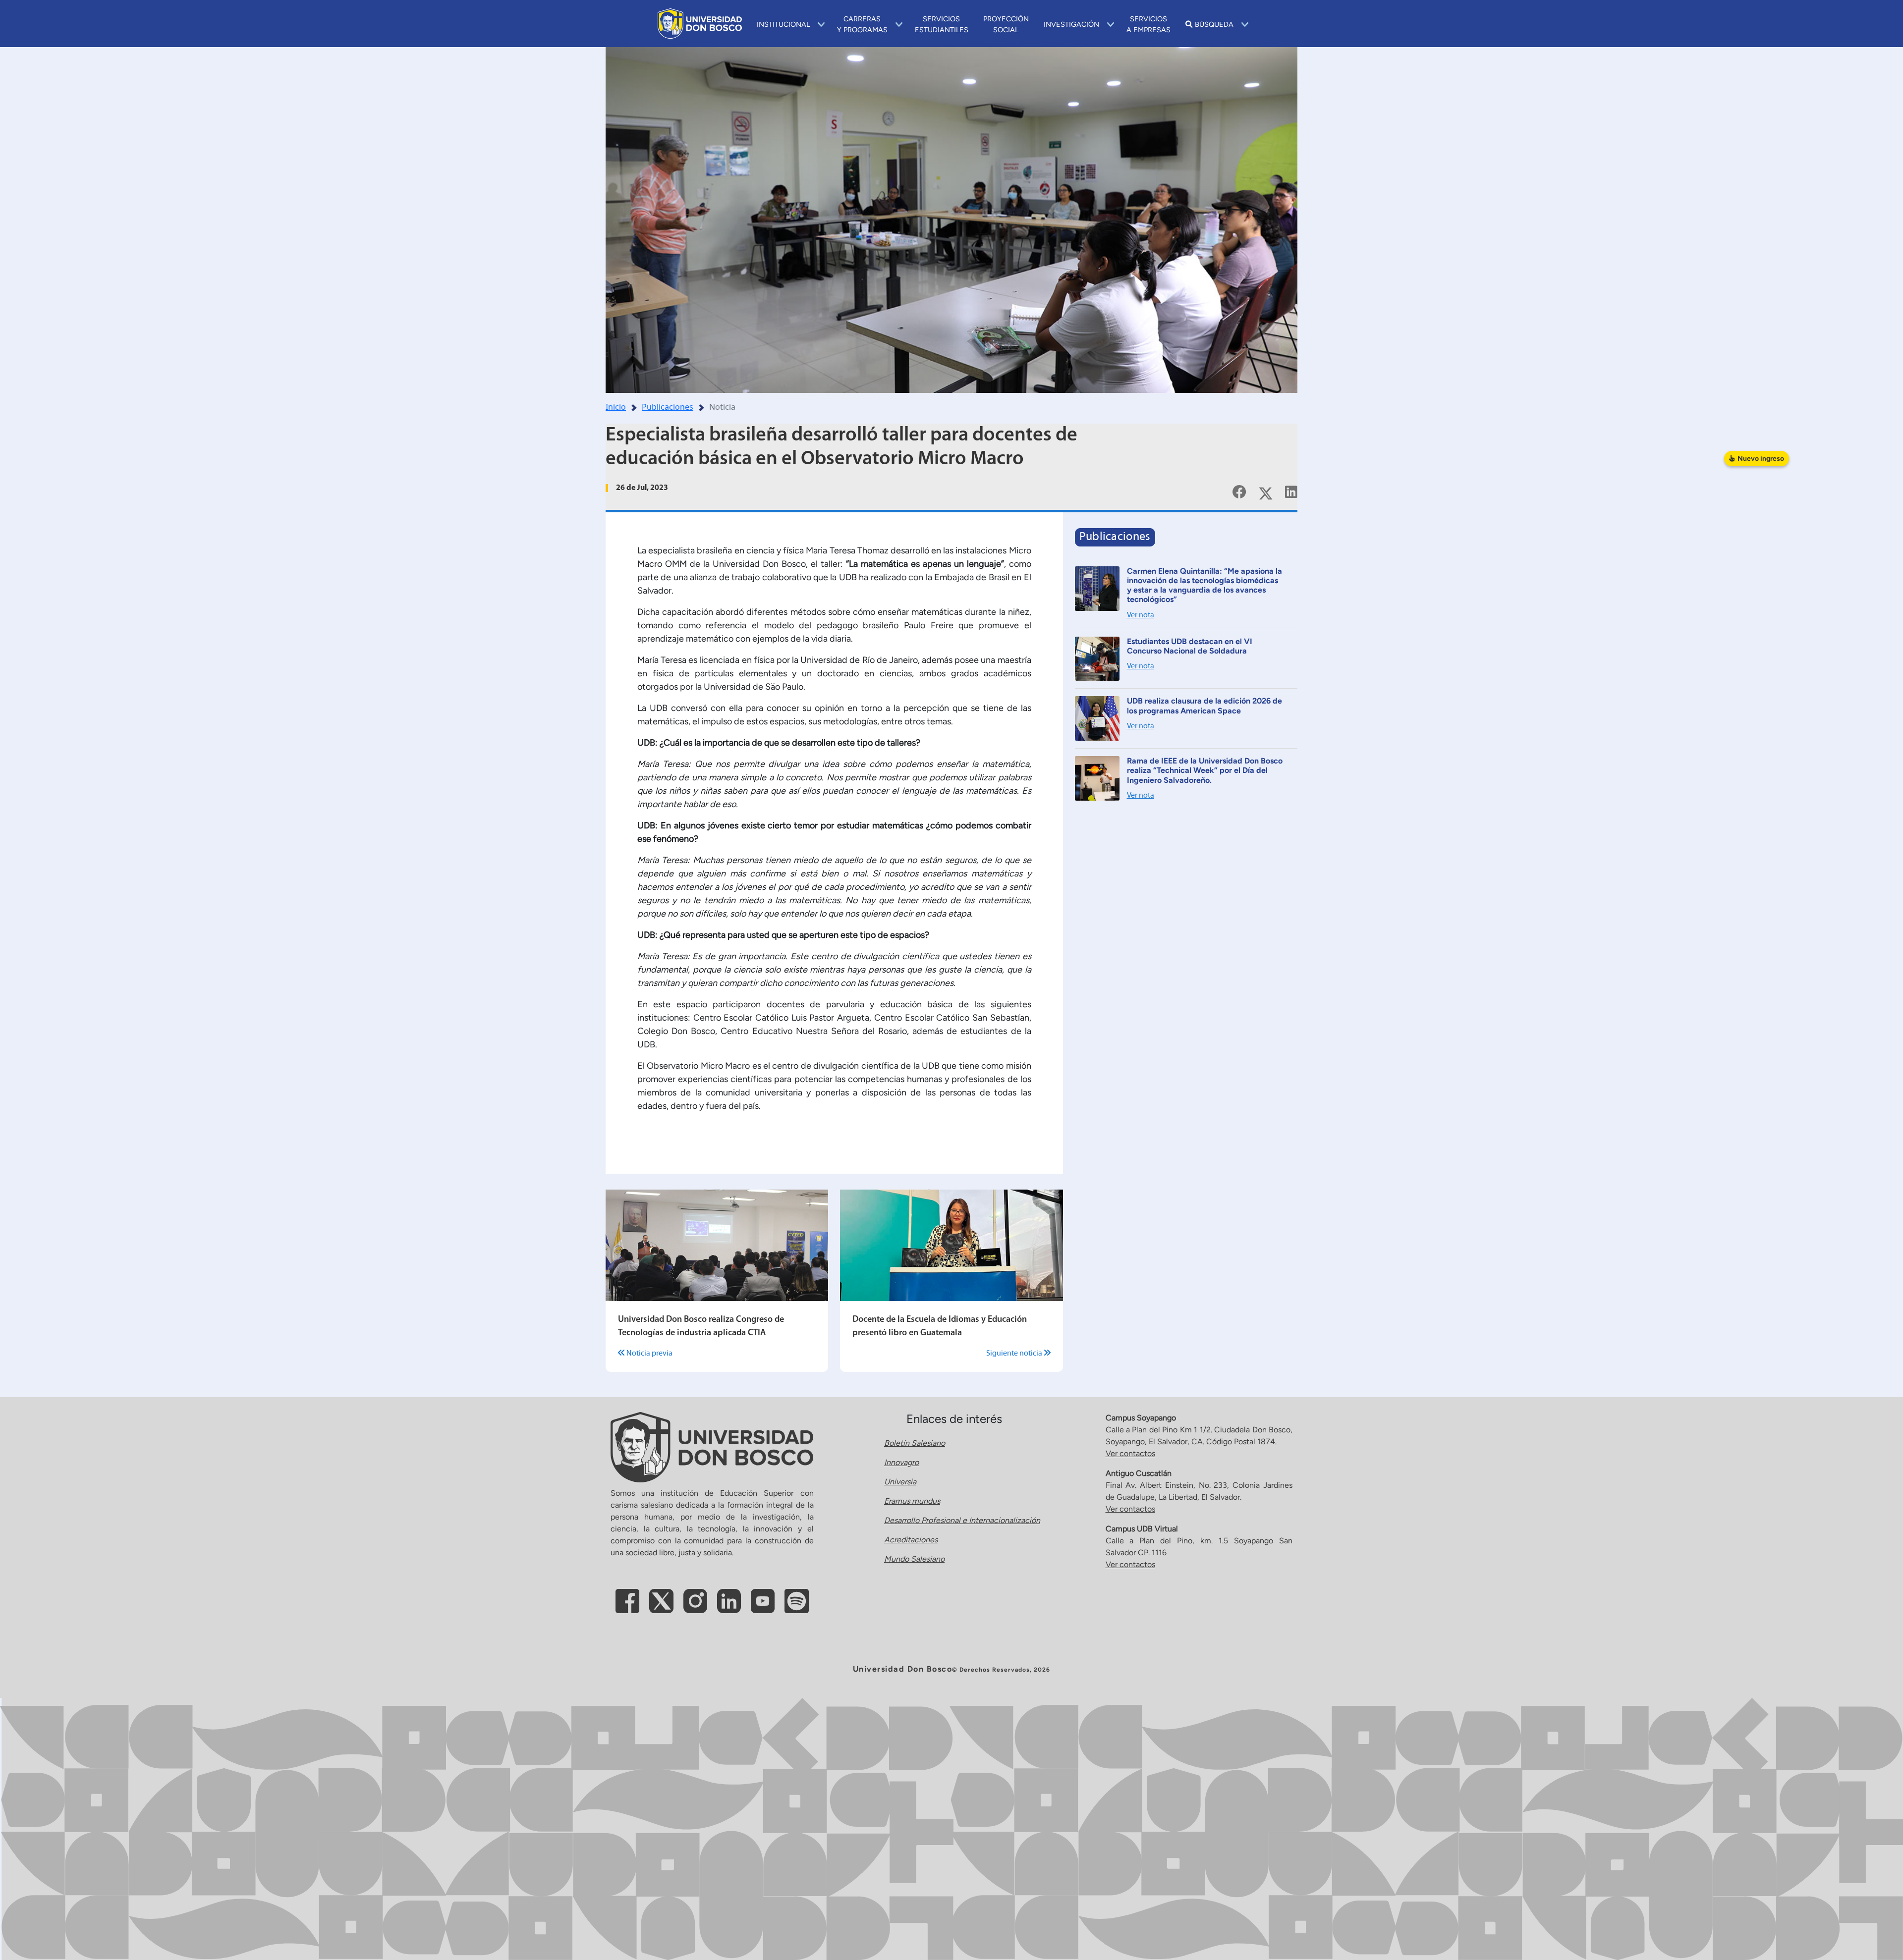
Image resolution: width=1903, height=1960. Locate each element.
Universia (900, 1482)
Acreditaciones (911, 1540)
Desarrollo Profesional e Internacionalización (962, 1520)
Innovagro (901, 1462)
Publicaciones (668, 407)
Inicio (616, 407)
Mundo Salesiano (914, 1559)
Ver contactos (1130, 1453)
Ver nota (1141, 615)
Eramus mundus (912, 1501)
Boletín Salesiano (915, 1443)
